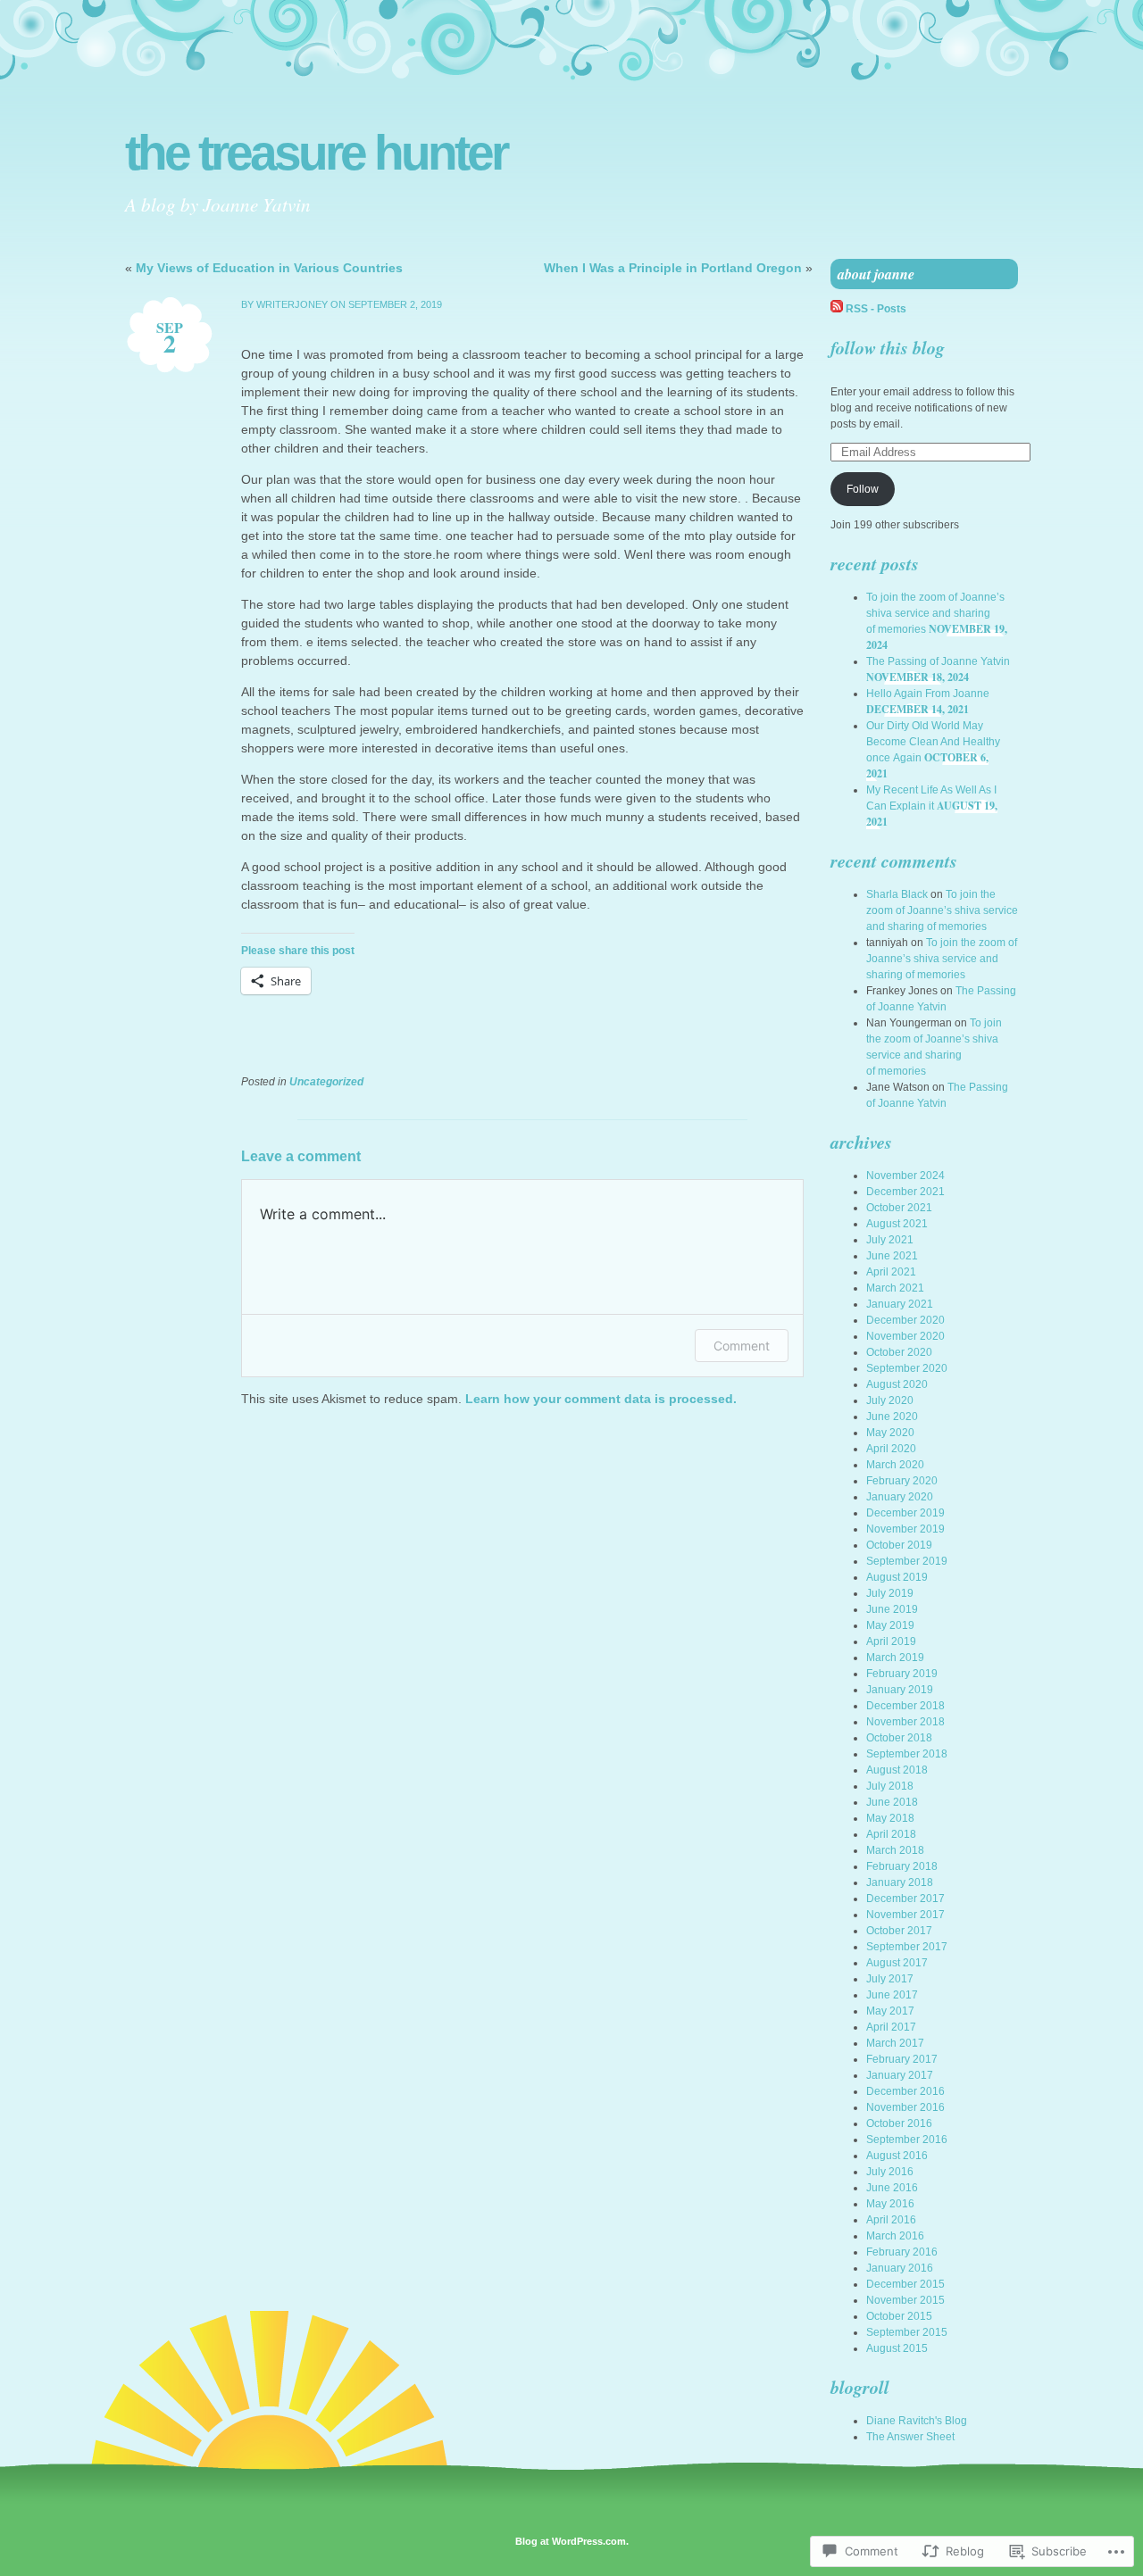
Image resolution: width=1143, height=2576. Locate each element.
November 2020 (905, 1336)
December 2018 (905, 1706)
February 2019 (902, 1674)
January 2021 (900, 1304)
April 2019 (891, 1641)
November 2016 (905, 2107)
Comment (742, 1346)
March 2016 (895, 2236)
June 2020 (892, 1417)
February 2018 (902, 1866)
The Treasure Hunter (316, 153)
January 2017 (900, 2075)
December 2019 (905, 1513)
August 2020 (897, 1384)
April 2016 (891, 2220)
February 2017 (902, 2059)
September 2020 (907, 1368)
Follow (863, 489)
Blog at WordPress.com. (572, 2541)
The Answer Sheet (910, 2437)
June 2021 (892, 1256)
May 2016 (890, 2204)
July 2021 (890, 1240)
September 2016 (907, 2140)
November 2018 (905, 1722)
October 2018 (899, 1738)
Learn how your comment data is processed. (601, 1399)
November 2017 (905, 1915)
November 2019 (905, 1529)
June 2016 (892, 2188)
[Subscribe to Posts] (837, 309)
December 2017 (905, 1899)
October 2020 (899, 1352)
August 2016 (897, 2156)
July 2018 (890, 1786)
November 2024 (905, 1176)
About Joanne (876, 274)
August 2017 (897, 1963)
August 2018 (897, 1770)
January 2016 (900, 2268)
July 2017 (890, 1979)
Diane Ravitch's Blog (917, 2421)
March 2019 (895, 1658)
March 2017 (895, 2043)
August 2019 (897, 1577)
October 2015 (899, 2316)
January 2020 (900, 1497)
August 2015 (897, 2348)
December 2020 (905, 1320)
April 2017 (891, 2027)
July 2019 (890, 1593)
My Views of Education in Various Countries (269, 268)
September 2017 (907, 1947)
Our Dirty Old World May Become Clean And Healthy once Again (933, 742)
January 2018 (900, 1882)
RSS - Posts (876, 309)
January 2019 (900, 1690)
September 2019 (907, 1561)
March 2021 (895, 1288)
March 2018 (895, 1850)
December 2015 (905, 2284)
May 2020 (890, 1433)
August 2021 (897, 1224)
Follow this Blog (888, 347)
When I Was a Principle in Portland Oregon (673, 268)
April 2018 (891, 1834)
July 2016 (890, 2172)
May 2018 (890, 1818)
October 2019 (899, 1545)
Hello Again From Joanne (928, 694)
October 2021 (899, 1208)
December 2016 (905, 2091)
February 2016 (902, 2252)
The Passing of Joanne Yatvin (938, 661)
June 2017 (892, 1995)
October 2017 (899, 1931)
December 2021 (905, 1192)
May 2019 (890, 1625)
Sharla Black (897, 894)
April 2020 (891, 1449)
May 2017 (890, 2011)
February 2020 (902, 1481)
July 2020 (890, 1400)
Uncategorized (326, 1082)
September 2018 (907, 1754)
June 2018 (892, 1802)
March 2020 (895, 1465)
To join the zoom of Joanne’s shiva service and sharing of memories (935, 613)
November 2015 (905, 2300)
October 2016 (899, 2123)
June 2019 (892, 1609)
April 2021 (891, 1272)
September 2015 (907, 2332)
